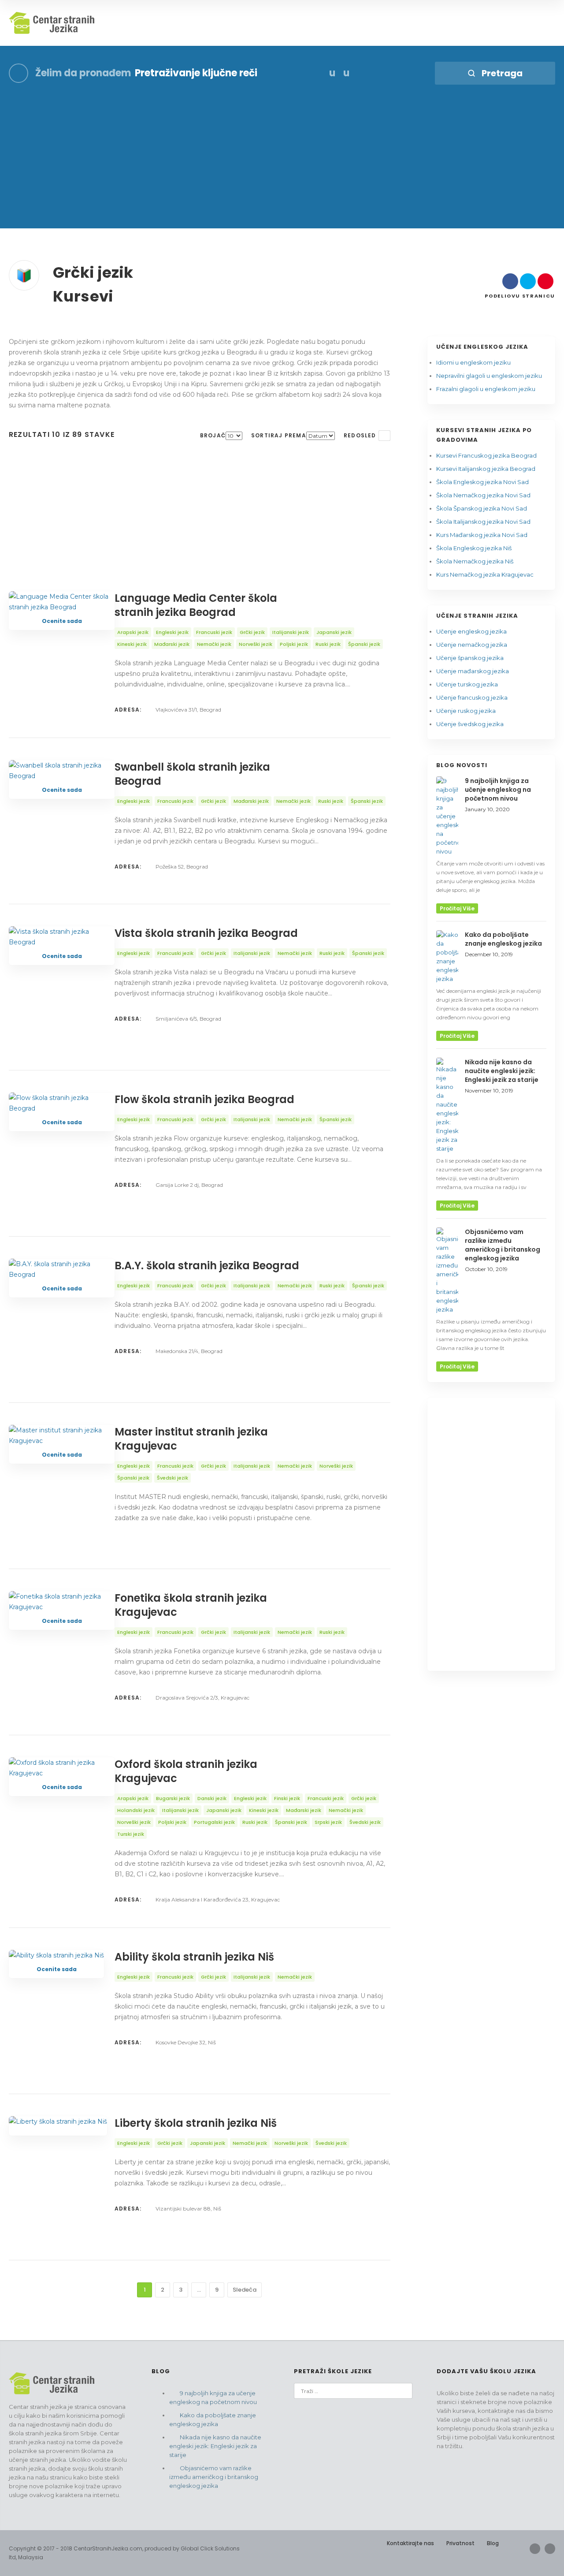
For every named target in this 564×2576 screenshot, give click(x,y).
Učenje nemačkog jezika (472, 645)
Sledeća (245, 2290)
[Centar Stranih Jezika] (53, 23)
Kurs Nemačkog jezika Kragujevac (485, 574)
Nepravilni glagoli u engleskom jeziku (489, 376)
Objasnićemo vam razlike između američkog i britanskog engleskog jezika (214, 2477)
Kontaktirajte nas (410, 2543)
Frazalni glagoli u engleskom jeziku (486, 389)
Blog (493, 2543)
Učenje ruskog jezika (466, 711)
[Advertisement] (282, 167)
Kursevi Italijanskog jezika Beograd (486, 469)
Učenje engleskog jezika (471, 631)
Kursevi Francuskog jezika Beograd (486, 455)
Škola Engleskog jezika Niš (474, 548)
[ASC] (384, 436)
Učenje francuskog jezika (472, 697)
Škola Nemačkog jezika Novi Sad (483, 495)
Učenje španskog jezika (470, 658)
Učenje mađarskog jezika (473, 671)
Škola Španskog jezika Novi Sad (482, 508)
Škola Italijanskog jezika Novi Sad (483, 522)
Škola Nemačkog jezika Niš (475, 561)
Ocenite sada (62, 621)
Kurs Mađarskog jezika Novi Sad (482, 535)
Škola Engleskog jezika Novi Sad (482, 482)
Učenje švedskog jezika (470, 724)
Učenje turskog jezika (467, 684)
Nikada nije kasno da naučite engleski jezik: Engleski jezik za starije (215, 2446)
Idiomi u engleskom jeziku (473, 362)
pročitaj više (457, 908)
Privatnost (460, 2543)
